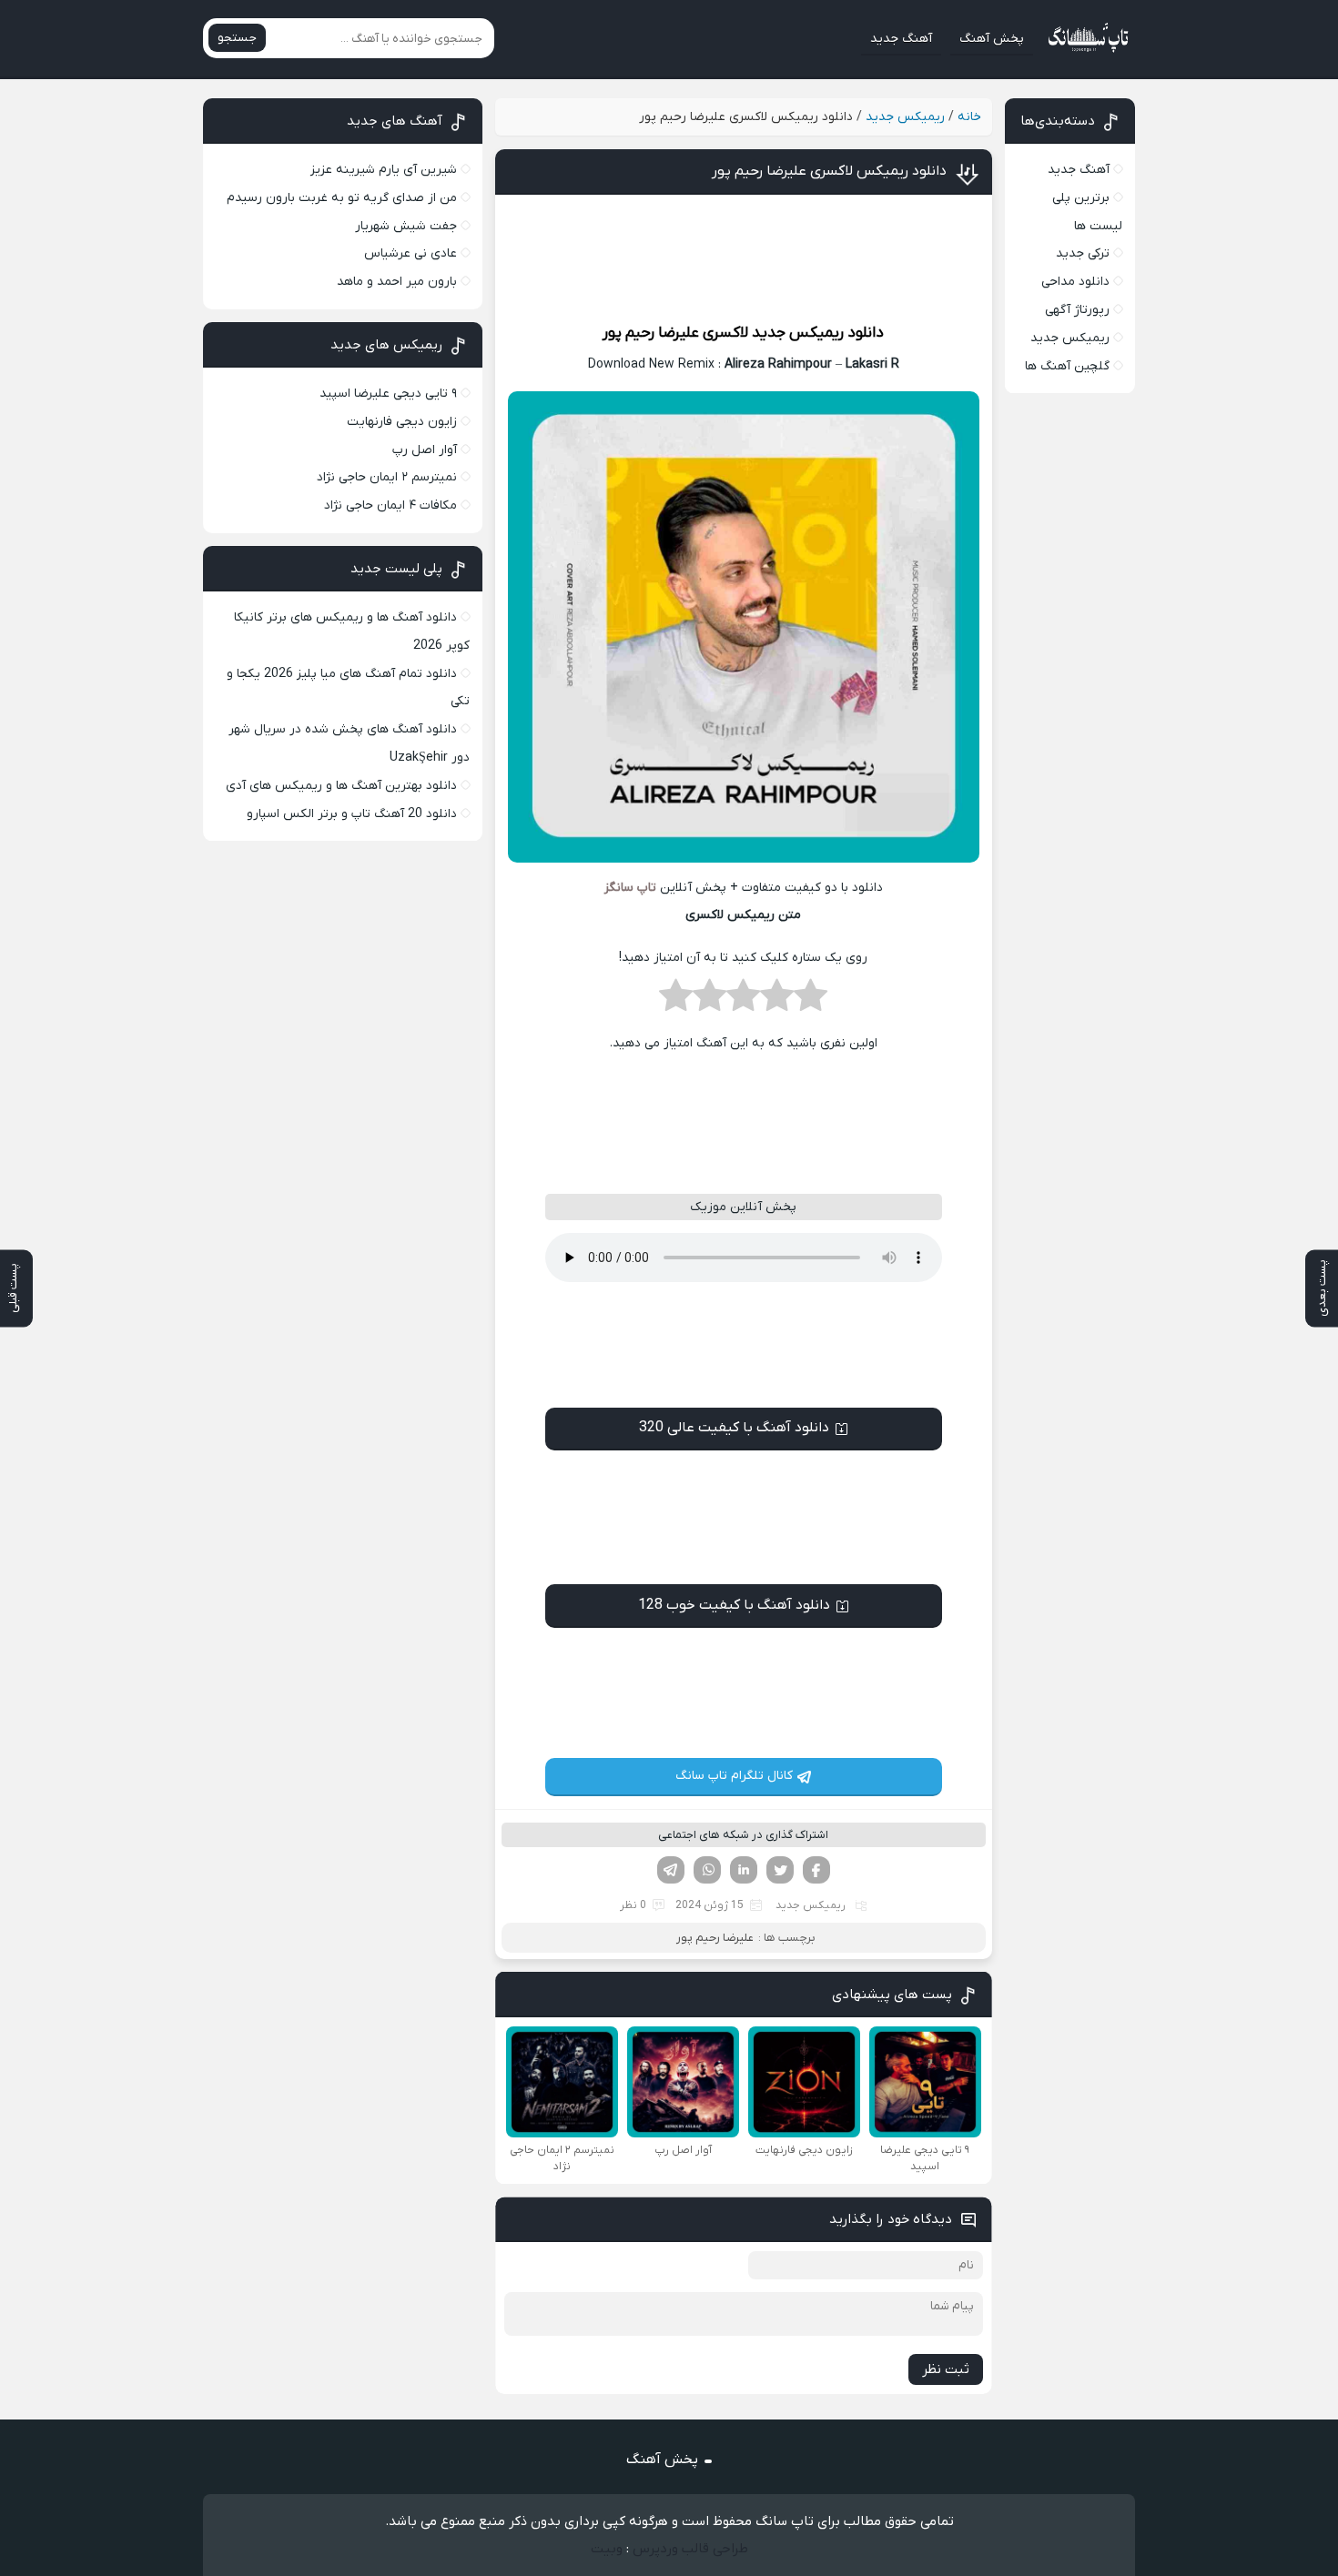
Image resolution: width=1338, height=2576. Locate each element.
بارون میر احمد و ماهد (397, 282)
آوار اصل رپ (425, 450)
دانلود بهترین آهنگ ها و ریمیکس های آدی (341, 786)
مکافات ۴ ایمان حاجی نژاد (390, 505)
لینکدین (744, 1870)
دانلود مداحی (1075, 282)
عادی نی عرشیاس (411, 253)
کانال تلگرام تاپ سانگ (734, 1776)
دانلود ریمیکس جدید (818, 333)
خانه (969, 117)
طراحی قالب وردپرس (690, 2549)
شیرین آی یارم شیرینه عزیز (384, 170)
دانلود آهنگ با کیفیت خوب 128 (734, 1605)
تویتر (780, 1870)
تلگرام (671, 1870)
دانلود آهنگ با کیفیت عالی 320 (734, 1428)
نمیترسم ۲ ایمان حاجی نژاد (387, 477)
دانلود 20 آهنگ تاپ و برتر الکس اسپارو (352, 814)
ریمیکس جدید (905, 117)
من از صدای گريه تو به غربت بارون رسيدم (342, 198)
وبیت (607, 2549)
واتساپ (707, 1870)
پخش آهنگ (992, 39)
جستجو (237, 38)
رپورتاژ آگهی (1077, 310)
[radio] (811, 1001)
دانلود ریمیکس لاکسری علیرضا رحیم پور (829, 171)
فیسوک (816, 1870)
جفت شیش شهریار (406, 226)
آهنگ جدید (901, 39)
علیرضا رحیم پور (651, 333)
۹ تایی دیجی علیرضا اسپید (388, 394)
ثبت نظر (946, 2369)
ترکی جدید (1083, 253)
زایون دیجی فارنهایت (402, 422)
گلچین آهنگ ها (1067, 366)
